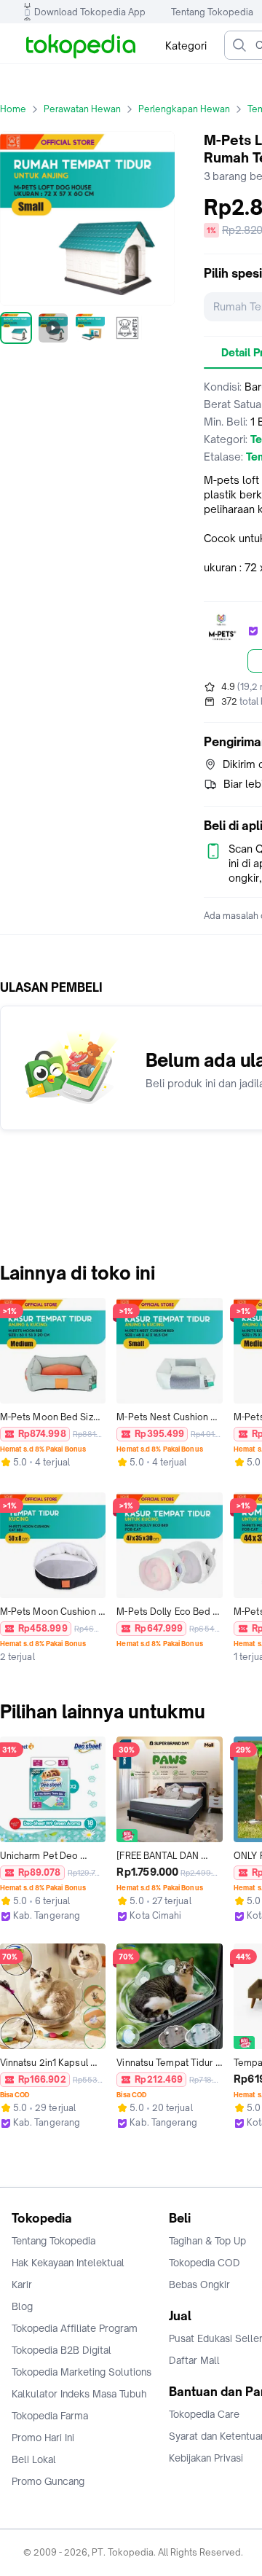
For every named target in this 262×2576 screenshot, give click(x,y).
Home (13, 109)
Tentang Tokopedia (212, 12)
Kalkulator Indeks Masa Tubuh (79, 2394)
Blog (22, 2306)
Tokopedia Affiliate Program (75, 2328)
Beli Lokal (34, 2459)
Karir (22, 2285)
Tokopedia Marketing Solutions (82, 2372)
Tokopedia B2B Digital (61, 2350)
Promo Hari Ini (43, 2438)
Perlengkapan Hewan (184, 109)
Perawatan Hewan (82, 109)
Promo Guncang (48, 2481)
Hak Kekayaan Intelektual (68, 2263)
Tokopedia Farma (50, 2416)
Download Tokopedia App (90, 12)
